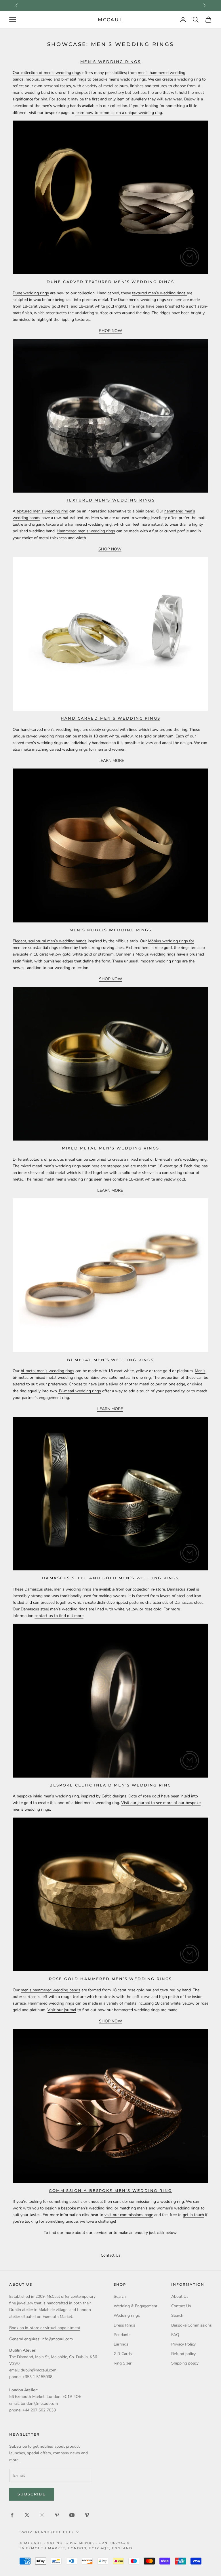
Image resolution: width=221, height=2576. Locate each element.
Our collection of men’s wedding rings (47, 73)
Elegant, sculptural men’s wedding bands (50, 941)
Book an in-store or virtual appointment (45, 2328)
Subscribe (32, 2494)
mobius (32, 79)
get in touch (193, 2215)
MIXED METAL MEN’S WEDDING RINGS (111, 1148)
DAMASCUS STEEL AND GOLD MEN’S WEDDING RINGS (110, 1578)
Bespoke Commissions (192, 2325)
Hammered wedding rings (51, 2003)
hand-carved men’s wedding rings (52, 730)
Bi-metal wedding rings (79, 1391)
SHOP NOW (110, 331)
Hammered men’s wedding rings (86, 531)
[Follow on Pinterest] (57, 2515)
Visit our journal (62, 2010)
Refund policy (183, 2354)
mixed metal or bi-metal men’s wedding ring (167, 1159)
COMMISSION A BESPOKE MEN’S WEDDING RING (110, 2190)
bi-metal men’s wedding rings (47, 1371)
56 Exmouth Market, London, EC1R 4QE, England (76, 2548)
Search (120, 2296)
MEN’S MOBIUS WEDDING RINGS (110, 930)
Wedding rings (127, 2315)
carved (47, 79)
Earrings (121, 2344)
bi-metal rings (74, 79)
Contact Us (111, 2255)
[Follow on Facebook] (12, 2515)
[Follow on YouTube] (72, 2515)
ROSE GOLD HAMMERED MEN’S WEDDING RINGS (110, 1979)
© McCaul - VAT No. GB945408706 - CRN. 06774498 (75, 2543)
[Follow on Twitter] (27, 2515)
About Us (180, 2296)
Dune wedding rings (31, 293)
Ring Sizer (123, 2363)
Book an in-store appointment (110, 5)
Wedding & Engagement (136, 2306)
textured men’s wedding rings (159, 293)
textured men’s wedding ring (42, 511)
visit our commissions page (129, 2215)
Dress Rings (124, 2325)
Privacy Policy (183, 2344)
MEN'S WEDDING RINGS (110, 62)
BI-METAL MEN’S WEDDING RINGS (110, 1360)
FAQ (175, 2335)
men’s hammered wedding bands (51, 1990)
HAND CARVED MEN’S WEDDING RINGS (111, 718)
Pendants (122, 2335)
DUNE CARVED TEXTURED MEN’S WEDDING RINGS (110, 282)
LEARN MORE (111, 761)
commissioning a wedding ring (157, 2202)
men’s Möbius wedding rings (150, 954)
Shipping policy (185, 2363)
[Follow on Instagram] (42, 2515)
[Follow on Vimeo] (87, 2515)
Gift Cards (123, 2354)
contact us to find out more (59, 1616)
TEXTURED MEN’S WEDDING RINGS (111, 500)
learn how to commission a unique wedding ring (119, 113)
